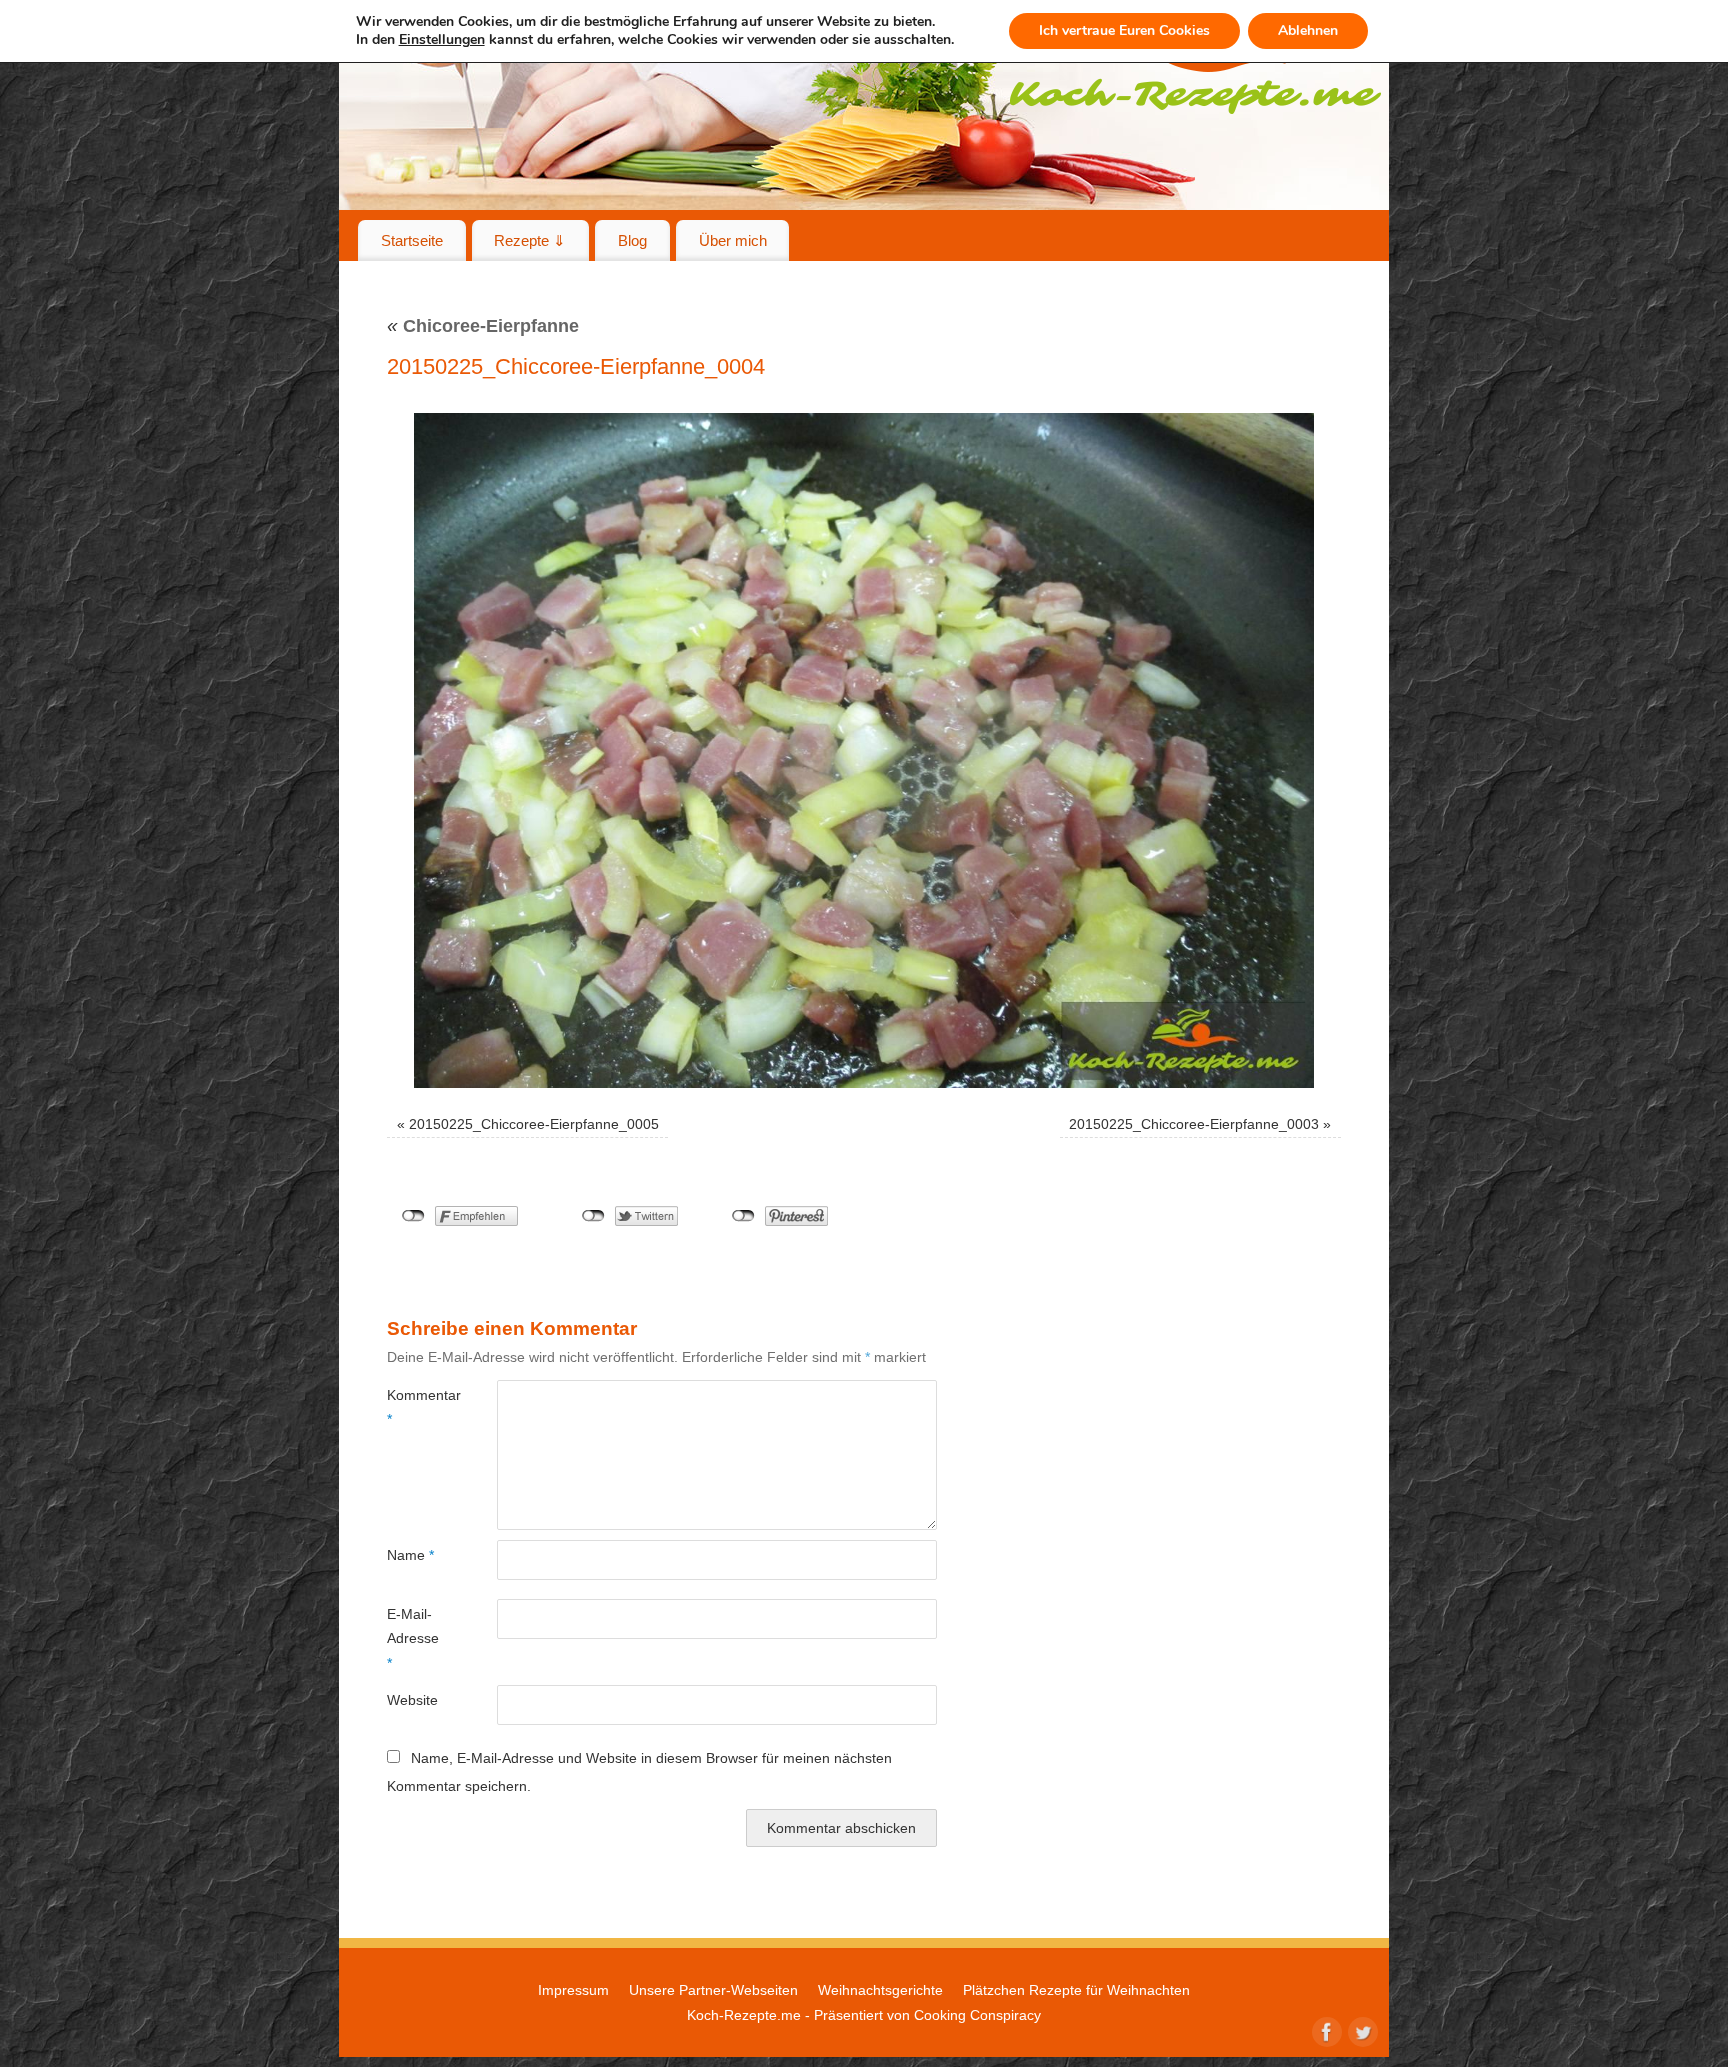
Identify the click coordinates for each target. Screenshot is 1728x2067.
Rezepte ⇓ (530, 240)
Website (412, 1700)
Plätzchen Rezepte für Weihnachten (1076, 1990)
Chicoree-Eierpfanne (483, 326)
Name (410, 1555)
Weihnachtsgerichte (880, 1990)
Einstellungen (442, 40)
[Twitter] (1361, 2030)
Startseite (412, 240)
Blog (632, 240)
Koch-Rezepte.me (744, 2015)
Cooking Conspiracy (977, 2015)
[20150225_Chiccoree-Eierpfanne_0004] (864, 750)
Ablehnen (1308, 30)
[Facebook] (1325, 2030)
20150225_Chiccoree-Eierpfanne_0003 (1194, 1124)
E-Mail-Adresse (413, 1638)
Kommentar (414, 1407)
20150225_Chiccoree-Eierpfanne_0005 (534, 1124)
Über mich (733, 240)
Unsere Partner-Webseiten (713, 1990)
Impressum (573, 1990)
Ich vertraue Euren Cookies (1124, 30)
